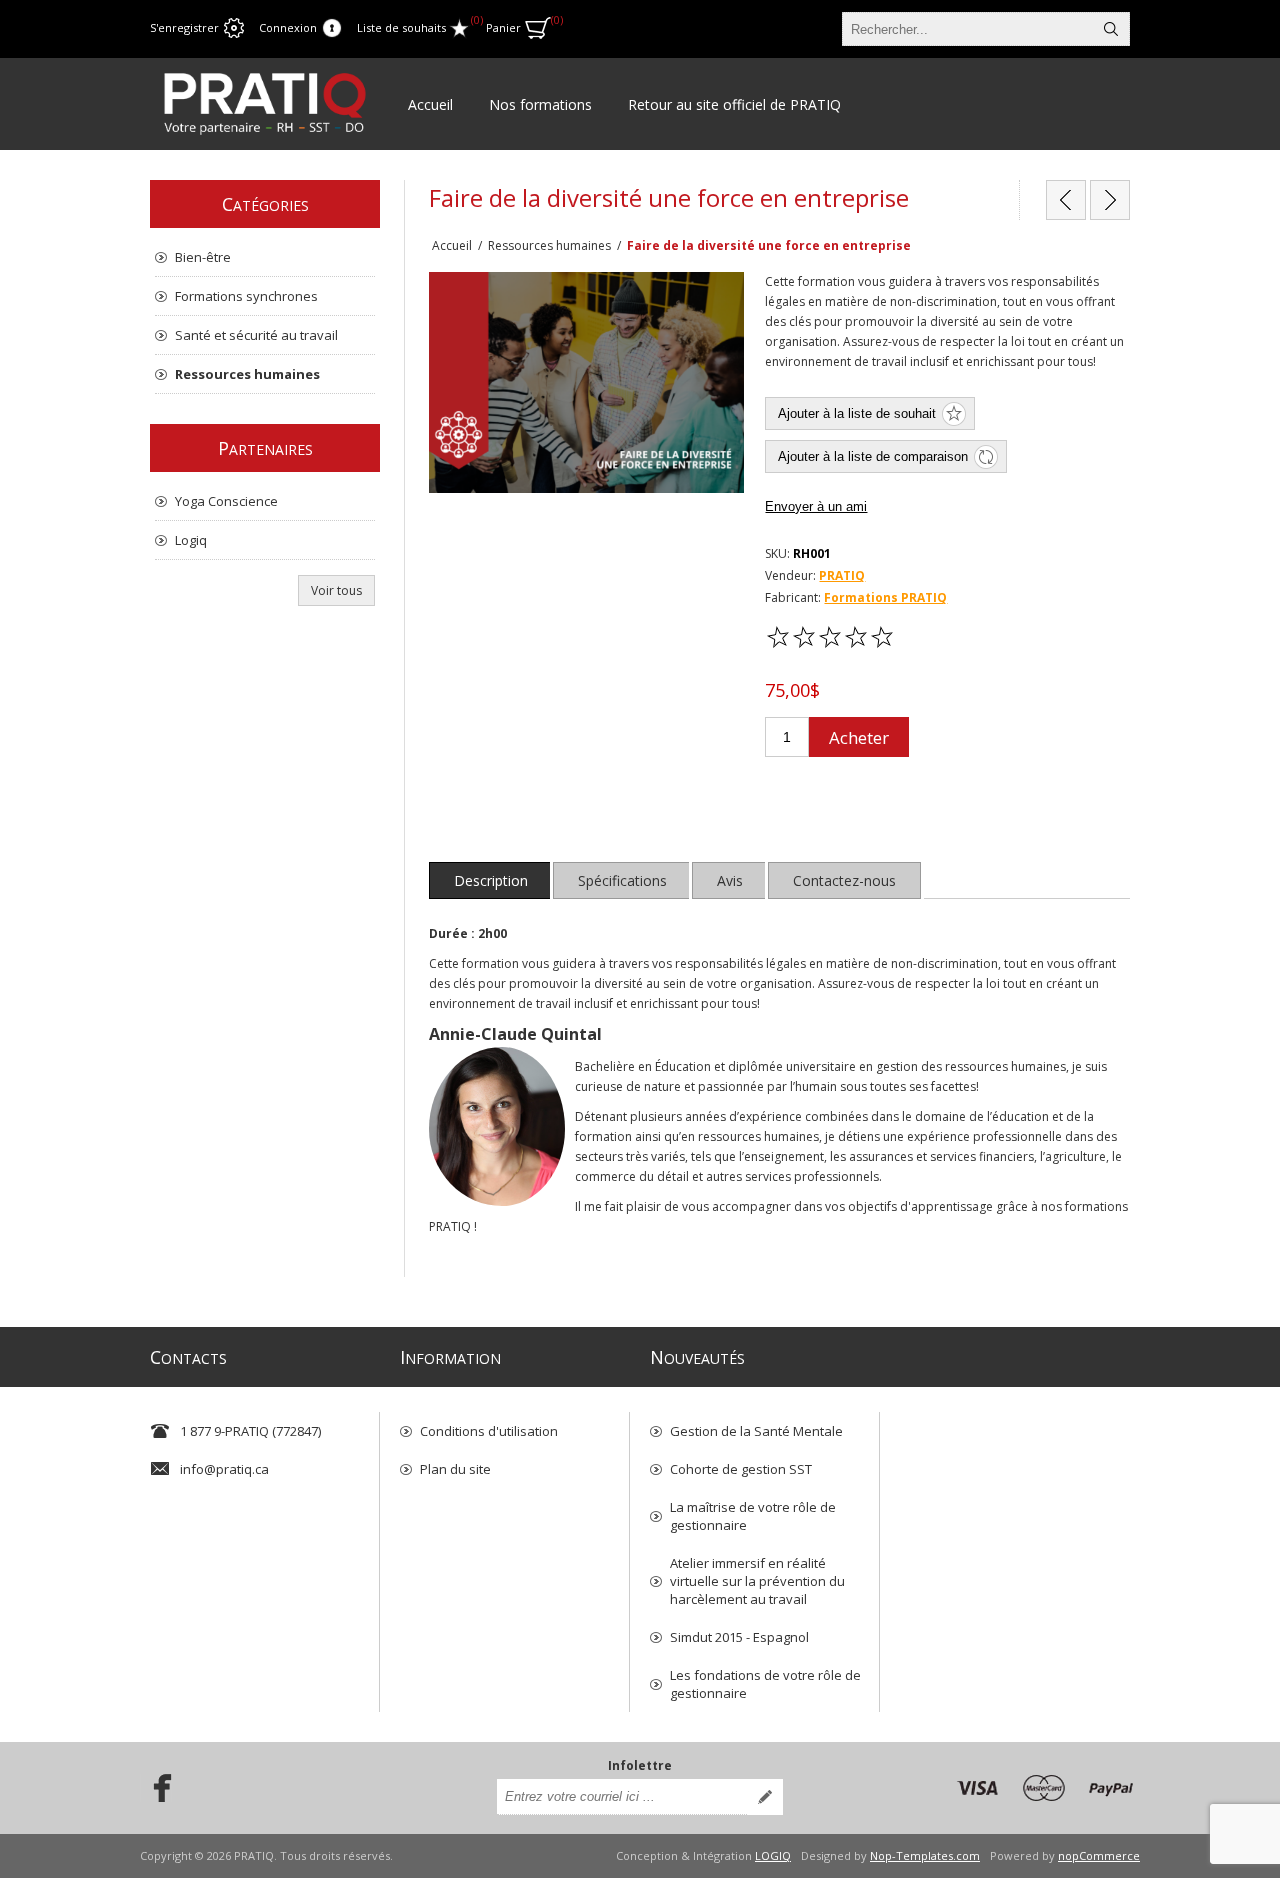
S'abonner (765, 1797)
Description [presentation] (491, 880)
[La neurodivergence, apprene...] (1110, 200)
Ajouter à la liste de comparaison (873, 456)
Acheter (859, 737)
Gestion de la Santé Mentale (756, 1431)
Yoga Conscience (226, 501)
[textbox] (968, 29)
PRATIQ (842, 575)
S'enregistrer (184, 27)
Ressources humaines (247, 374)
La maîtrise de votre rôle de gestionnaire (753, 1516)
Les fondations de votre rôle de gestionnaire (765, 1684)
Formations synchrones (246, 296)
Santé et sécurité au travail (256, 335)
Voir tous (336, 590)
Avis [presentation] (730, 880)
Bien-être (203, 257)
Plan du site (455, 1469)
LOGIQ (773, 1855)
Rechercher (1111, 29)
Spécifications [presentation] (622, 880)
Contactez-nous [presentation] (844, 880)
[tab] (491, 880)
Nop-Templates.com (925, 1855)
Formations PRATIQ (885, 597)
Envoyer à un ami (816, 506)
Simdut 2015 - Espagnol (739, 1637)
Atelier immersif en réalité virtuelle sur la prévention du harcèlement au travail (757, 1581)
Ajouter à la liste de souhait (857, 413)
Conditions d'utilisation (489, 1431)
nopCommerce (1099, 1855)
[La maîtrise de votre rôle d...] (1066, 200)
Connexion (288, 27)
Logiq (191, 540)
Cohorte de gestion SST (741, 1469)
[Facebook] (156, 1788)
